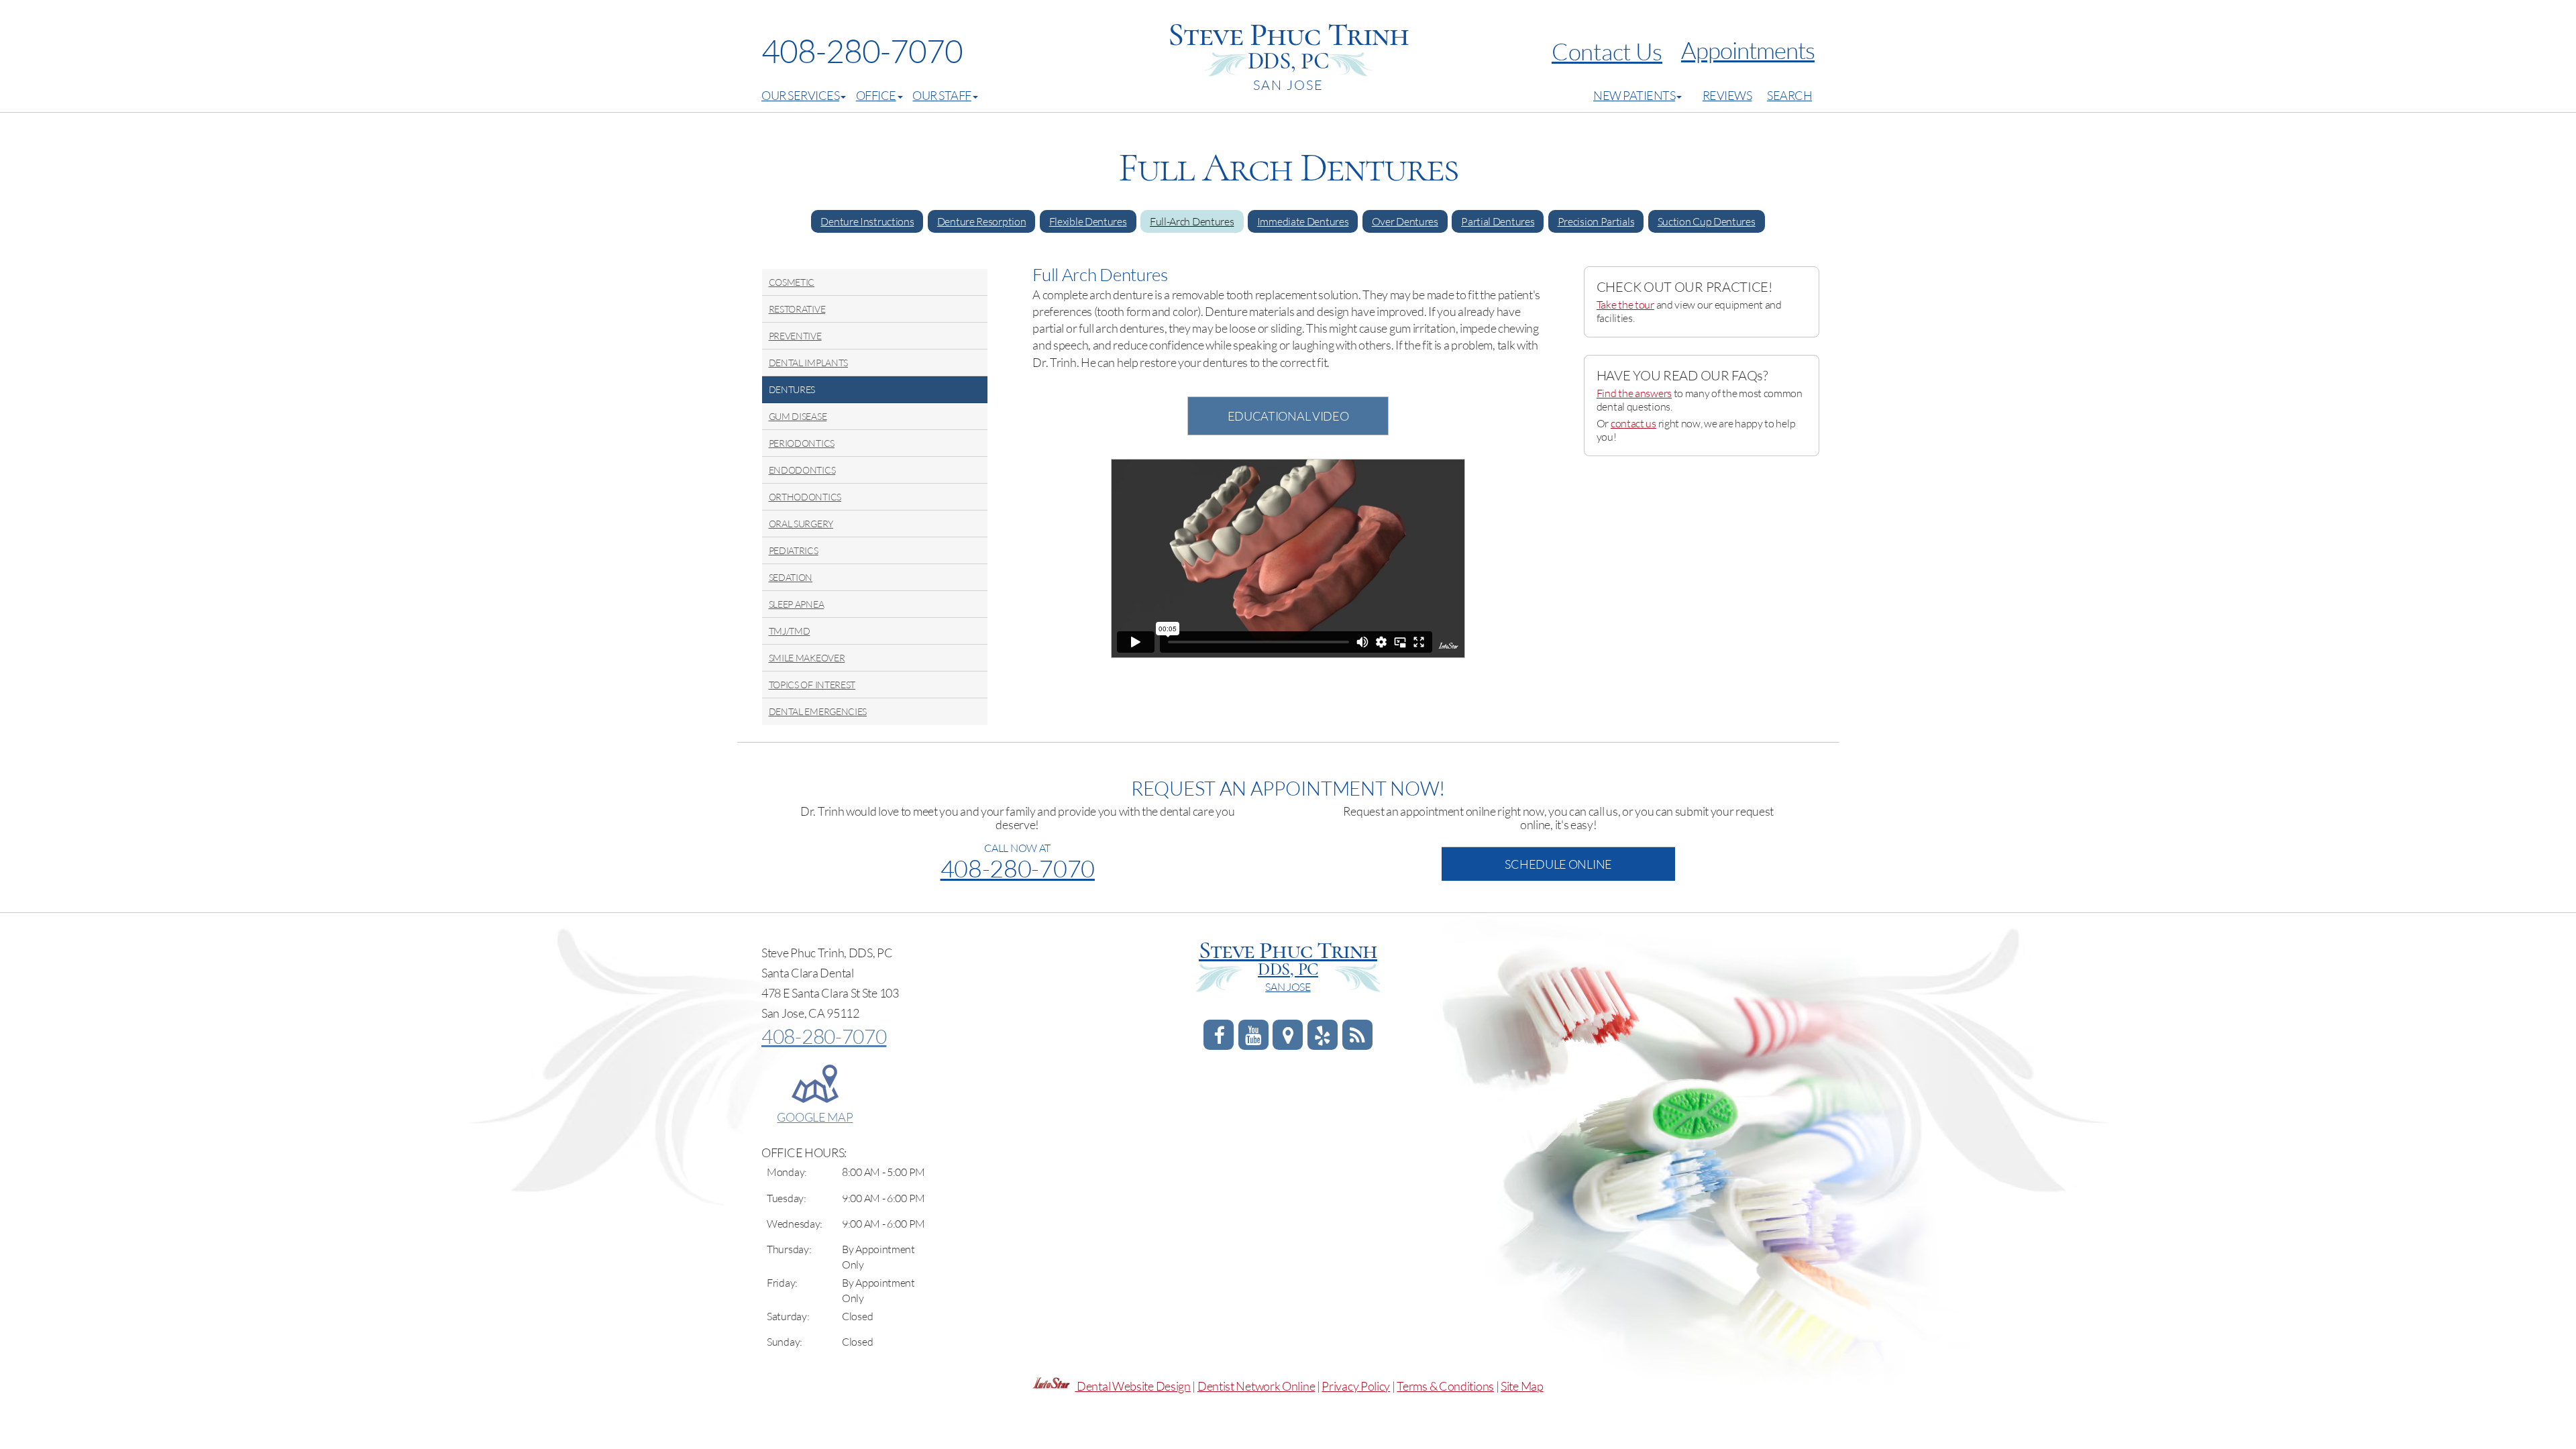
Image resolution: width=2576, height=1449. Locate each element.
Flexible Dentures (1088, 221)
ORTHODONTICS (805, 497)
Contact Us (1607, 51)
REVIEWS (1727, 95)
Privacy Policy (1356, 1386)
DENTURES (792, 389)
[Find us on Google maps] (1288, 1038)
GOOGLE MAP (815, 1117)
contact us (1633, 423)
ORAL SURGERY (801, 524)
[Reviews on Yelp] (1323, 1038)
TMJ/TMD (790, 631)
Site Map (1522, 1386)
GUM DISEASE (798, 416)
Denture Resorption (982, 221)
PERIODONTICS (802, 443)
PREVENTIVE (795, 336)
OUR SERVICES (800, 95)
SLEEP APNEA (797, 604)
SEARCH (1789, 95)
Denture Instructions (867, 221)
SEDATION (791, 577)
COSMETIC (792, 282)
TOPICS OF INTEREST (812, 685)
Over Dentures (1405, 221)
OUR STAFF (942, 95)
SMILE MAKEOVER (807, 658)
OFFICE (876, 95)
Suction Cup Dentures (1707, 221)
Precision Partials (1596, 221)
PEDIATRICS (794, 550)
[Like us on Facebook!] (1219, 1038)
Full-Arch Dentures (1192, 221)
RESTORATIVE (797, 309)
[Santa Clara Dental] (1357, 1038)
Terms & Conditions (1445, 1386)
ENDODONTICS (802, 470)
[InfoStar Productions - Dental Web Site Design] (1055, 1386)
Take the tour (1625, 305)
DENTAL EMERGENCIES (818, 711)
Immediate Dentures (1303, 221)
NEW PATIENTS (1634, 95)
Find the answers (1634, 393)
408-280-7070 (862, 51)
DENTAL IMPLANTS (809, 363)
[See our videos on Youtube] (1253, 1038)
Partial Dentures (1498, 221)
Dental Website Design (1134, 1386)
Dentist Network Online (1256, 1386)
